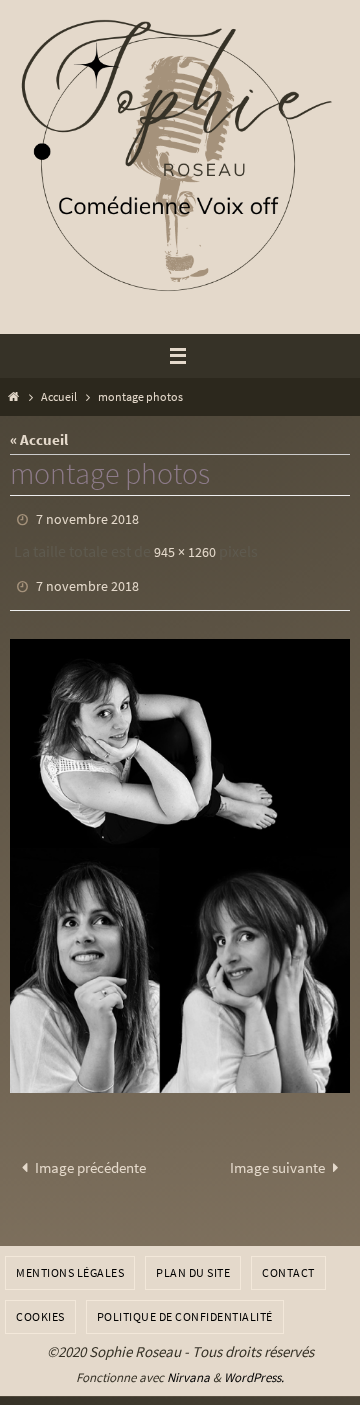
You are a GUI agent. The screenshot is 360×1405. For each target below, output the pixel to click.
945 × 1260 (185, 547)
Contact (288, 1259)
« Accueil (39, 439)
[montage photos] (180, 852)
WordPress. (254, 1363)
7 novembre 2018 (87, 518)
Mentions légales (70, 1259)
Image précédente (90, 1153)
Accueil (59, 396)
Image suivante (277, 1153)
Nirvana (188, 1363)
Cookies (40, 1302)
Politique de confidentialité (185, 1302)
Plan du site (193, 1259)
